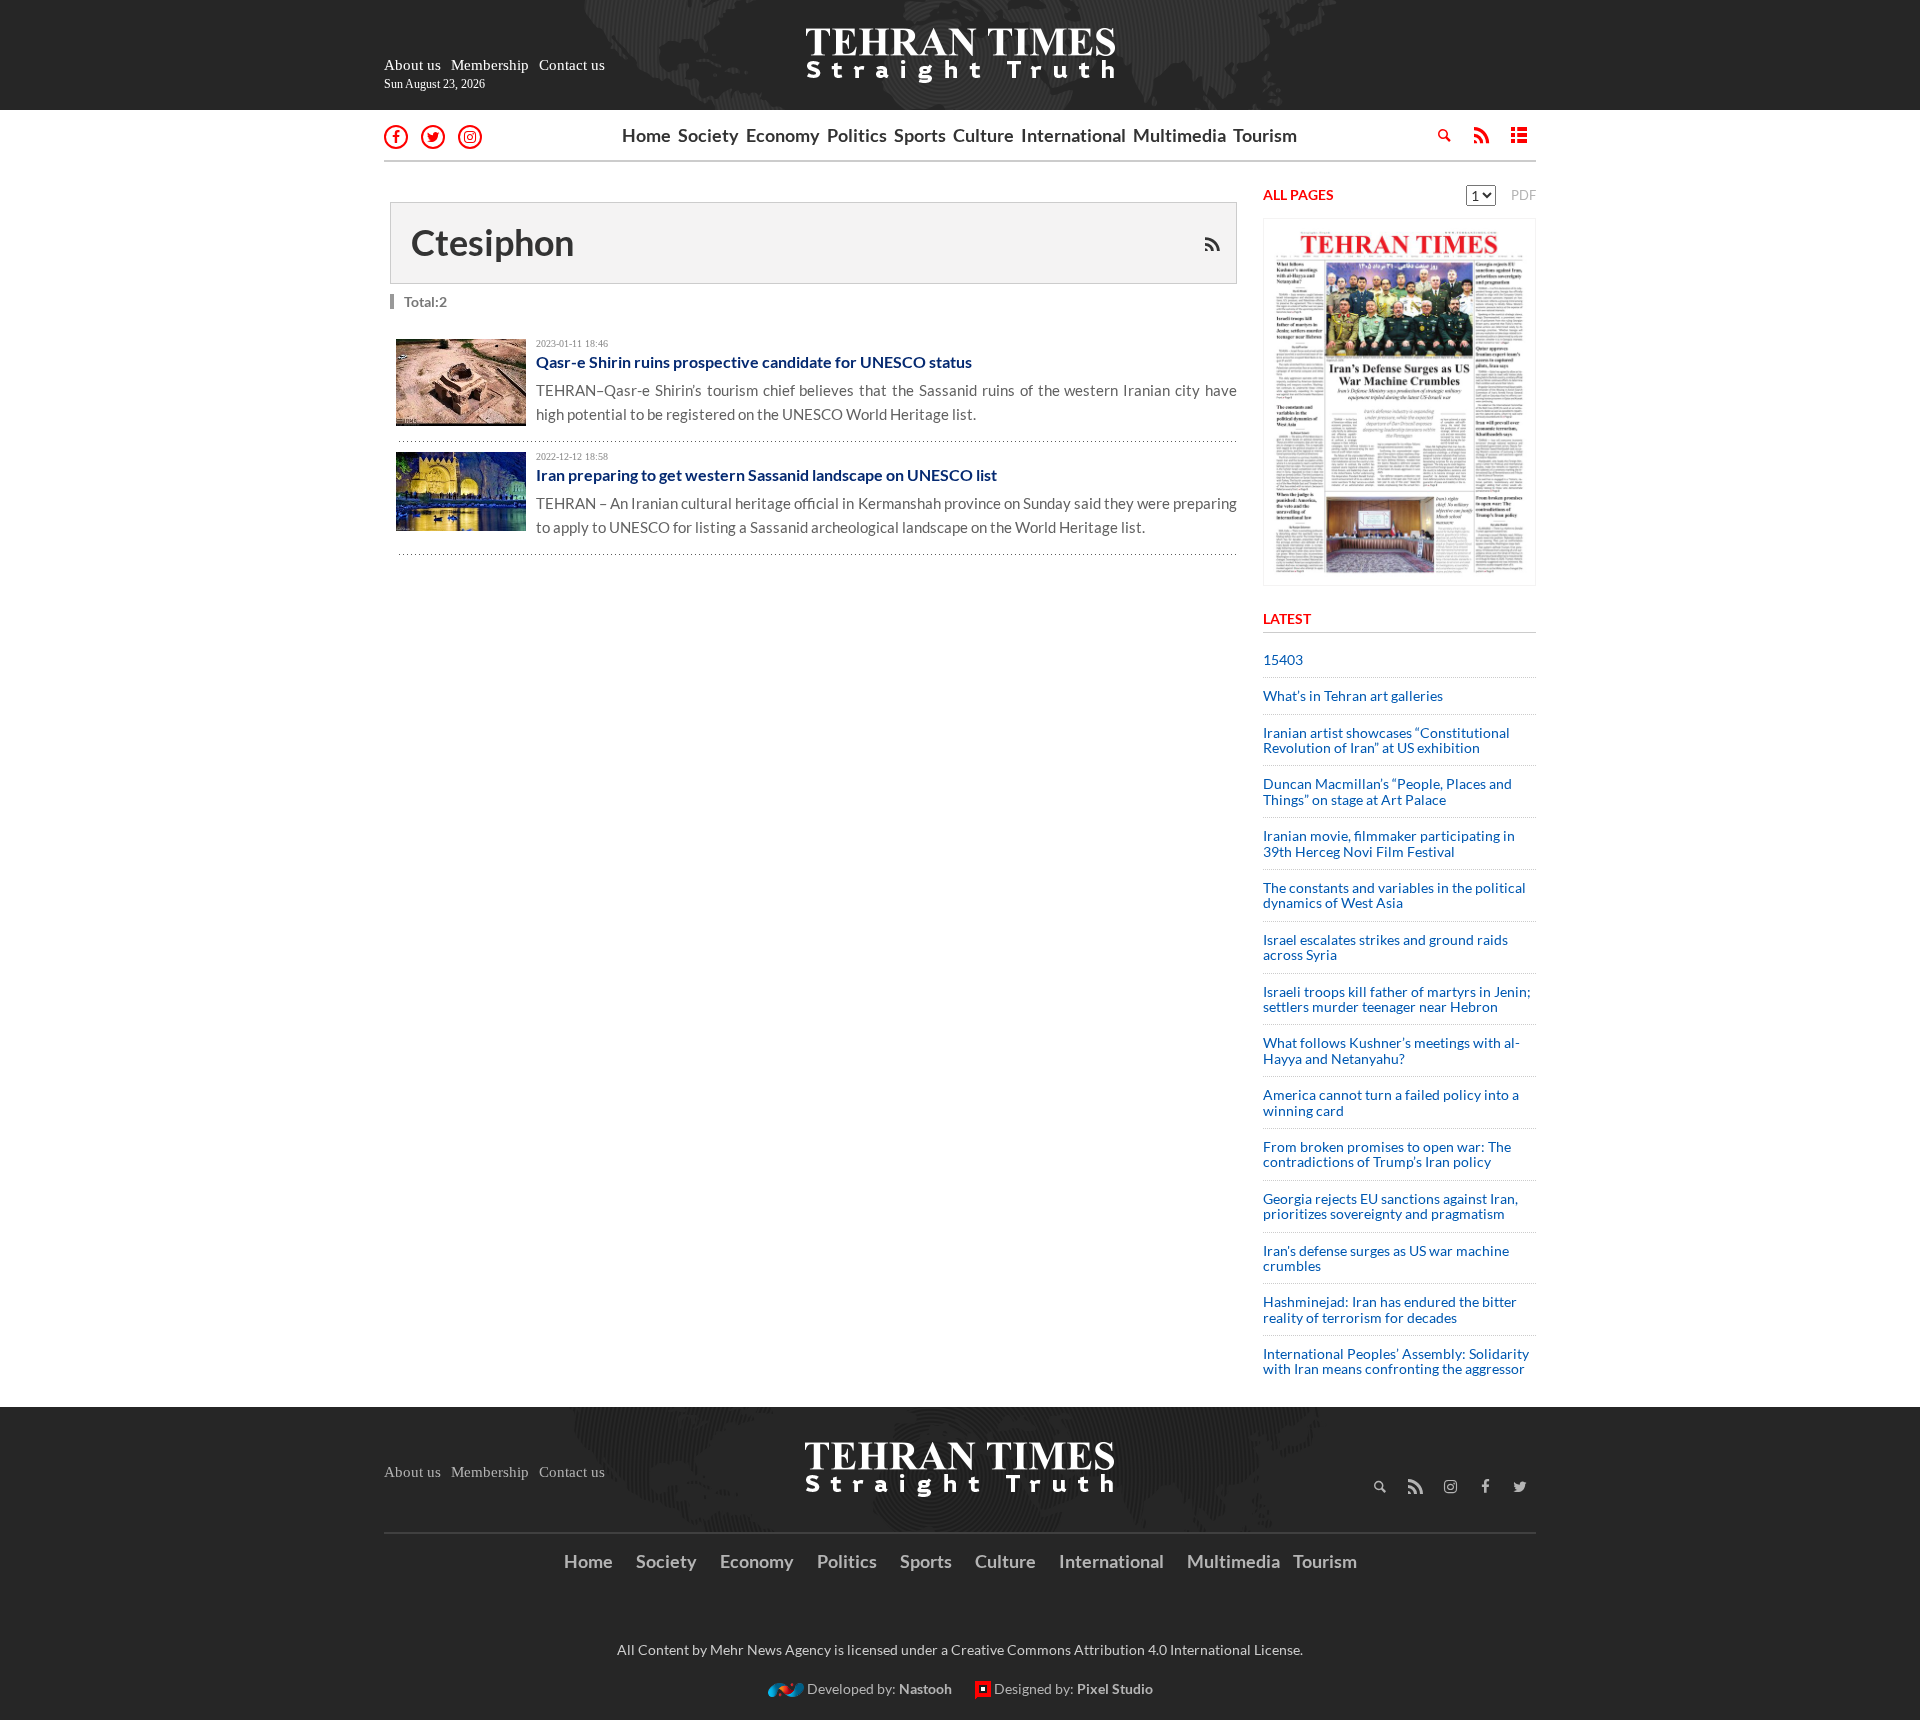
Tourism (1265, 135)
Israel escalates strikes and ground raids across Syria (1385, 947)
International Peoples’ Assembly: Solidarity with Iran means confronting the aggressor (1396, 1361)
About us (412, 65)
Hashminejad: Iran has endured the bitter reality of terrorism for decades (1390, 1309)
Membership (490, 65)
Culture (983, 135)
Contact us (572, 65)
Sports (920, 135)
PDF (1523, 195)
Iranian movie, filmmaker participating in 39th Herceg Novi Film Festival (1389, 843)
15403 (1283, 659)
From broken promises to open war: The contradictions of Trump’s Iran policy (1387, 1154)
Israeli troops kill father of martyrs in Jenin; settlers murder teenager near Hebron (1397, 999)
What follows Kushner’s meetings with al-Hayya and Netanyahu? (1391, 1050)
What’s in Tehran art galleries (1353, 695)
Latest (1287, 618)
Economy (783, 135)
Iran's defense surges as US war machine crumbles (1386, 1258)
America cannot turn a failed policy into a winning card (1391, 1102)
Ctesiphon (492, 242)
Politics (857, 135)
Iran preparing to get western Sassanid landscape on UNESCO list (766, 474)
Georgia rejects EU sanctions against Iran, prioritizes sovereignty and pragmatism (1390, 1206)
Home (646, 135)
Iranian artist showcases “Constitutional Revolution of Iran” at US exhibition (1386, 740)
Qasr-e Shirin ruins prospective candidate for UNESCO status (754, 361)
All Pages (1298, 194)
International (1073, 135)
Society (708, 135)
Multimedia (1179, 135)
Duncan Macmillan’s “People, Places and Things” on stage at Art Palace (1387, 791)
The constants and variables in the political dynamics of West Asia (1394, 895)
